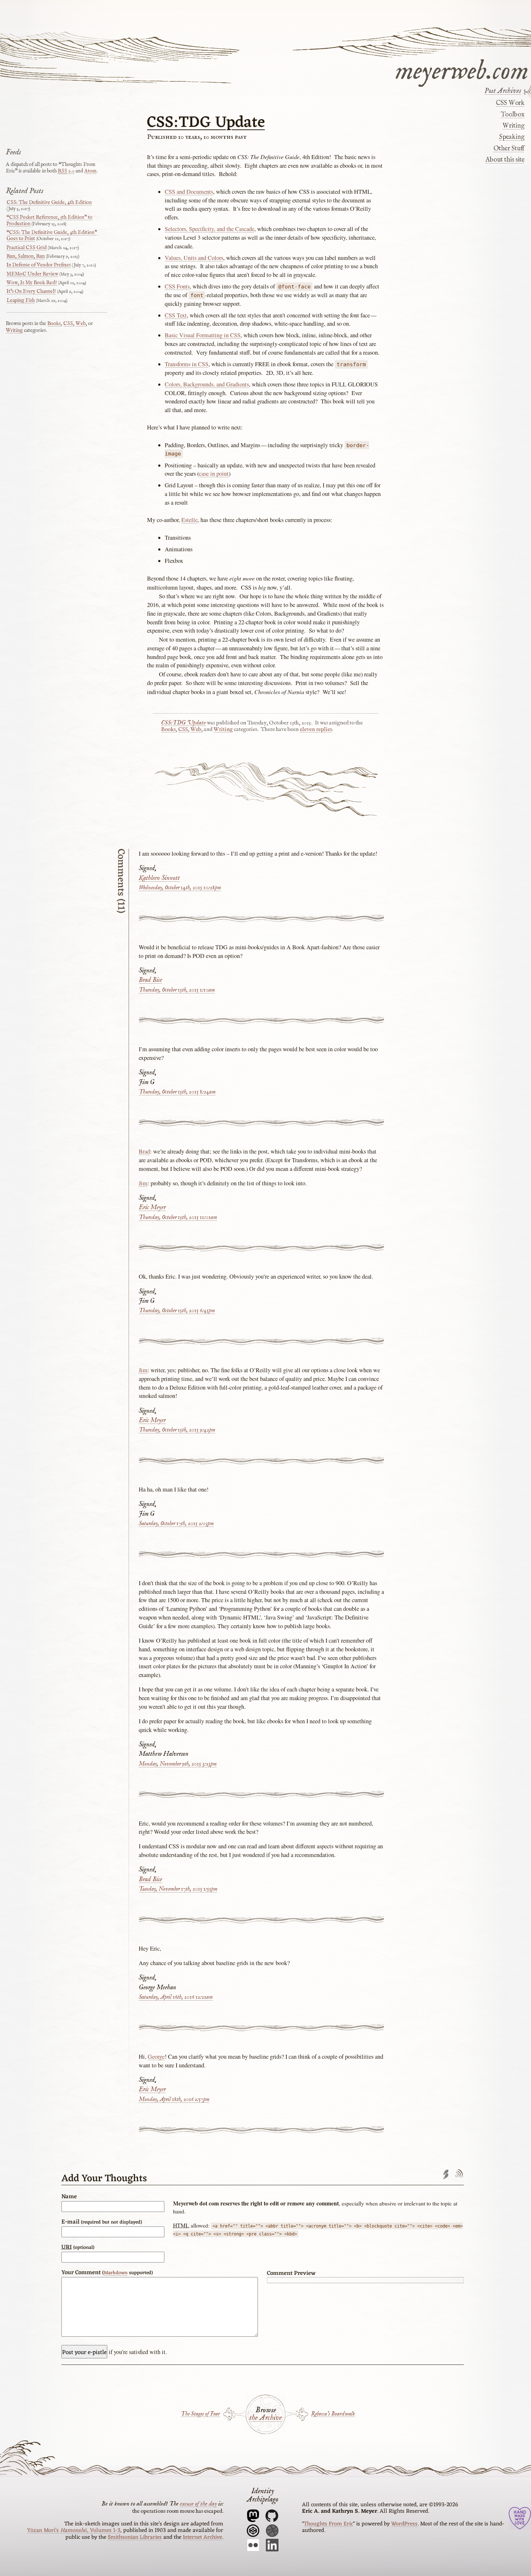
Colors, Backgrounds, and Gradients (207, 384)
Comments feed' (459, 2174)
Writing (513, 126)
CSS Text (176, 315)
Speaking (512, 137)
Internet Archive (202, 2537)
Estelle (189, 520)
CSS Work (510, 103)
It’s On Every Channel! (31, 291)
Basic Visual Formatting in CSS (203, 335)
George (156, 2057)
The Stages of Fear (200, 2414)
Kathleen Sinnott (159, 878)
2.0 (66, 171)
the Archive (265, 2418)
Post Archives (503, 91)
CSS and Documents (189, 192)
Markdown (116, 2273)
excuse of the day (198, 2504)
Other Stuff (509, 149)
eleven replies (316, 729)
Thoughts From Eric (328, 2524)
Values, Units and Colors (194, 258)
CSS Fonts (177, 286)
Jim (143, 1183)
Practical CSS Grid (27, 248)
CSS (183, 729)
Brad (144, 1151)
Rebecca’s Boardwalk (333, 2414)
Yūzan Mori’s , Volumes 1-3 (74, 2530)
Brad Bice (150, 980)
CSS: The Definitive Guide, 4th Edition (49, 202)
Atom (90, 171)
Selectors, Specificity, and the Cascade (210, 229)
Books (168, 729)
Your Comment (107, 2273)
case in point (214, 474)
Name (69, 2197)
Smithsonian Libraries (135, 2537)
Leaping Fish (21, 300)
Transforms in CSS (187, 364)
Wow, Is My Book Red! (32, 283)
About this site (505, 160)
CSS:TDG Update (206, 123)
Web (196, 729)
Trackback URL (446, 2174)
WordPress (404, 2524)
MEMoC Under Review (32, 274)
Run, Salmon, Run (26, 256)
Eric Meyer (152, 1208)
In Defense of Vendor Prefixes (39, 265)
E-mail (102, 2222)
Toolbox (512, 115)
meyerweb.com (462, 70)
